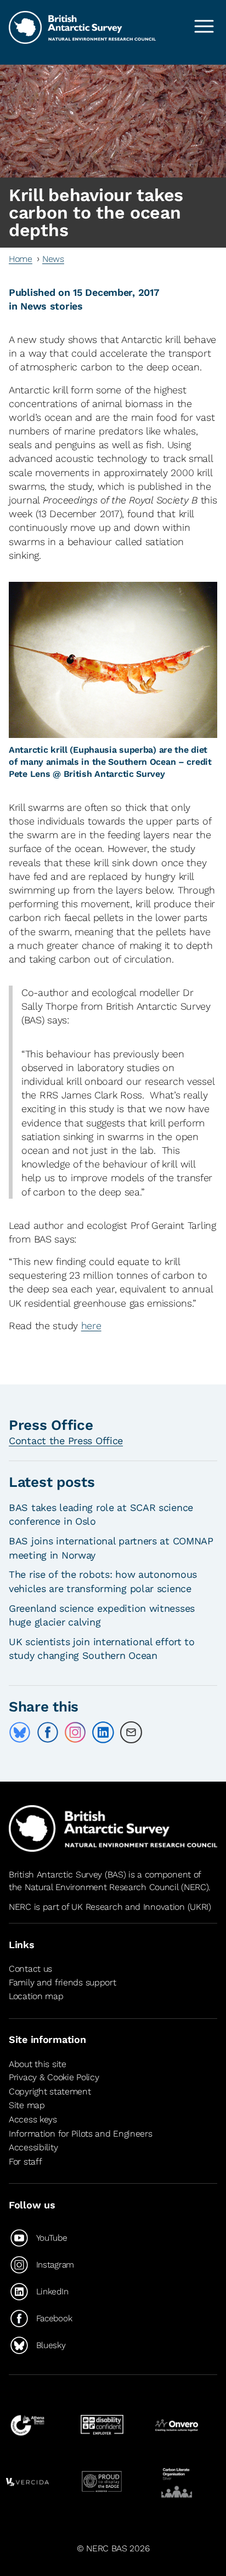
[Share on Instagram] (75, 1732)
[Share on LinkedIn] (103, 1732)
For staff (25, 2162)
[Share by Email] (131, 1732)
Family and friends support (63, 1982)
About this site (38, 2064)
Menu (204, 26)
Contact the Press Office (66, 1441)
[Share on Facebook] (48, 1732)
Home (21, 259)
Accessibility (33, 2147)
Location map (36, 1996)
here (91, 1326)
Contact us (30, 1969)
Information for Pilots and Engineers (81, 2134)
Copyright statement (50, 2091)
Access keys (33, 2119)
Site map (27, 2106)
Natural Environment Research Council (102, 1887)
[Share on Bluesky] (20, 1732)
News (53, 259)
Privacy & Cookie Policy (54, 2077)
